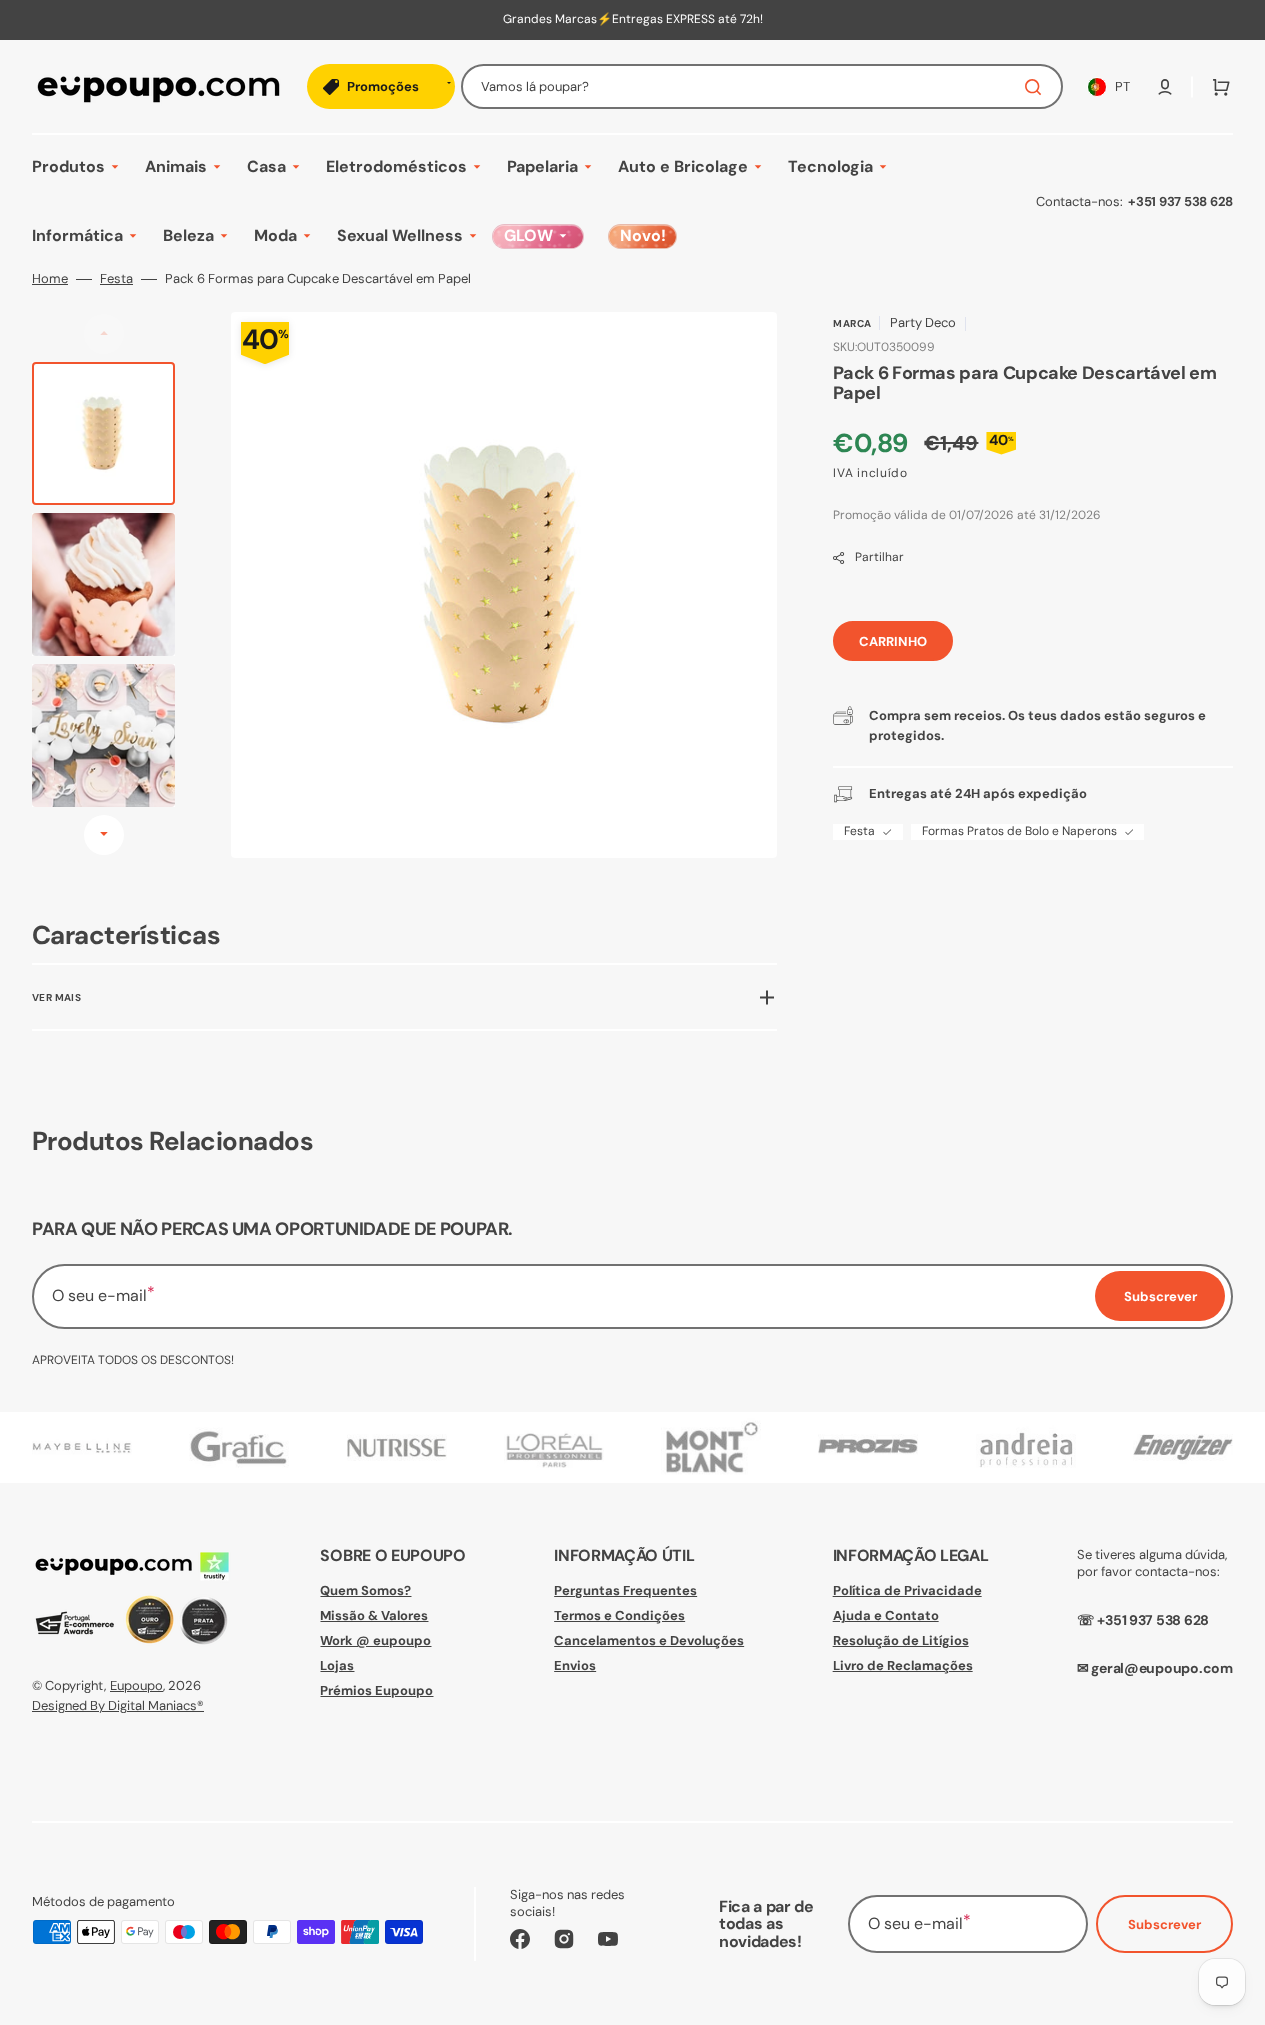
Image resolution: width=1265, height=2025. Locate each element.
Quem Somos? (365, 1591)
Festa (116, 279)
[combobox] (762, 86)
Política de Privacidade (907, 1591)
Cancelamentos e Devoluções (649, 1640)
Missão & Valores (374, 1615)
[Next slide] (104, 835)
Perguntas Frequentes (625, 1591)
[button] (1165, 87)
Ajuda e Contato (886, 1615)
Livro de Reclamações (903, 1665)
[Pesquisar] (1037, 87)
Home (50, 279)
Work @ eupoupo (375, 1640)
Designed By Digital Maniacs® (118, 1705)
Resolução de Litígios (901, 1640)
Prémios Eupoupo (376, 1690)
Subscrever (1164, 1924)
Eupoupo (136, 1685)
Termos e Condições (619, 1615)
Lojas (337, 1665)
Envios (575, 1665)
